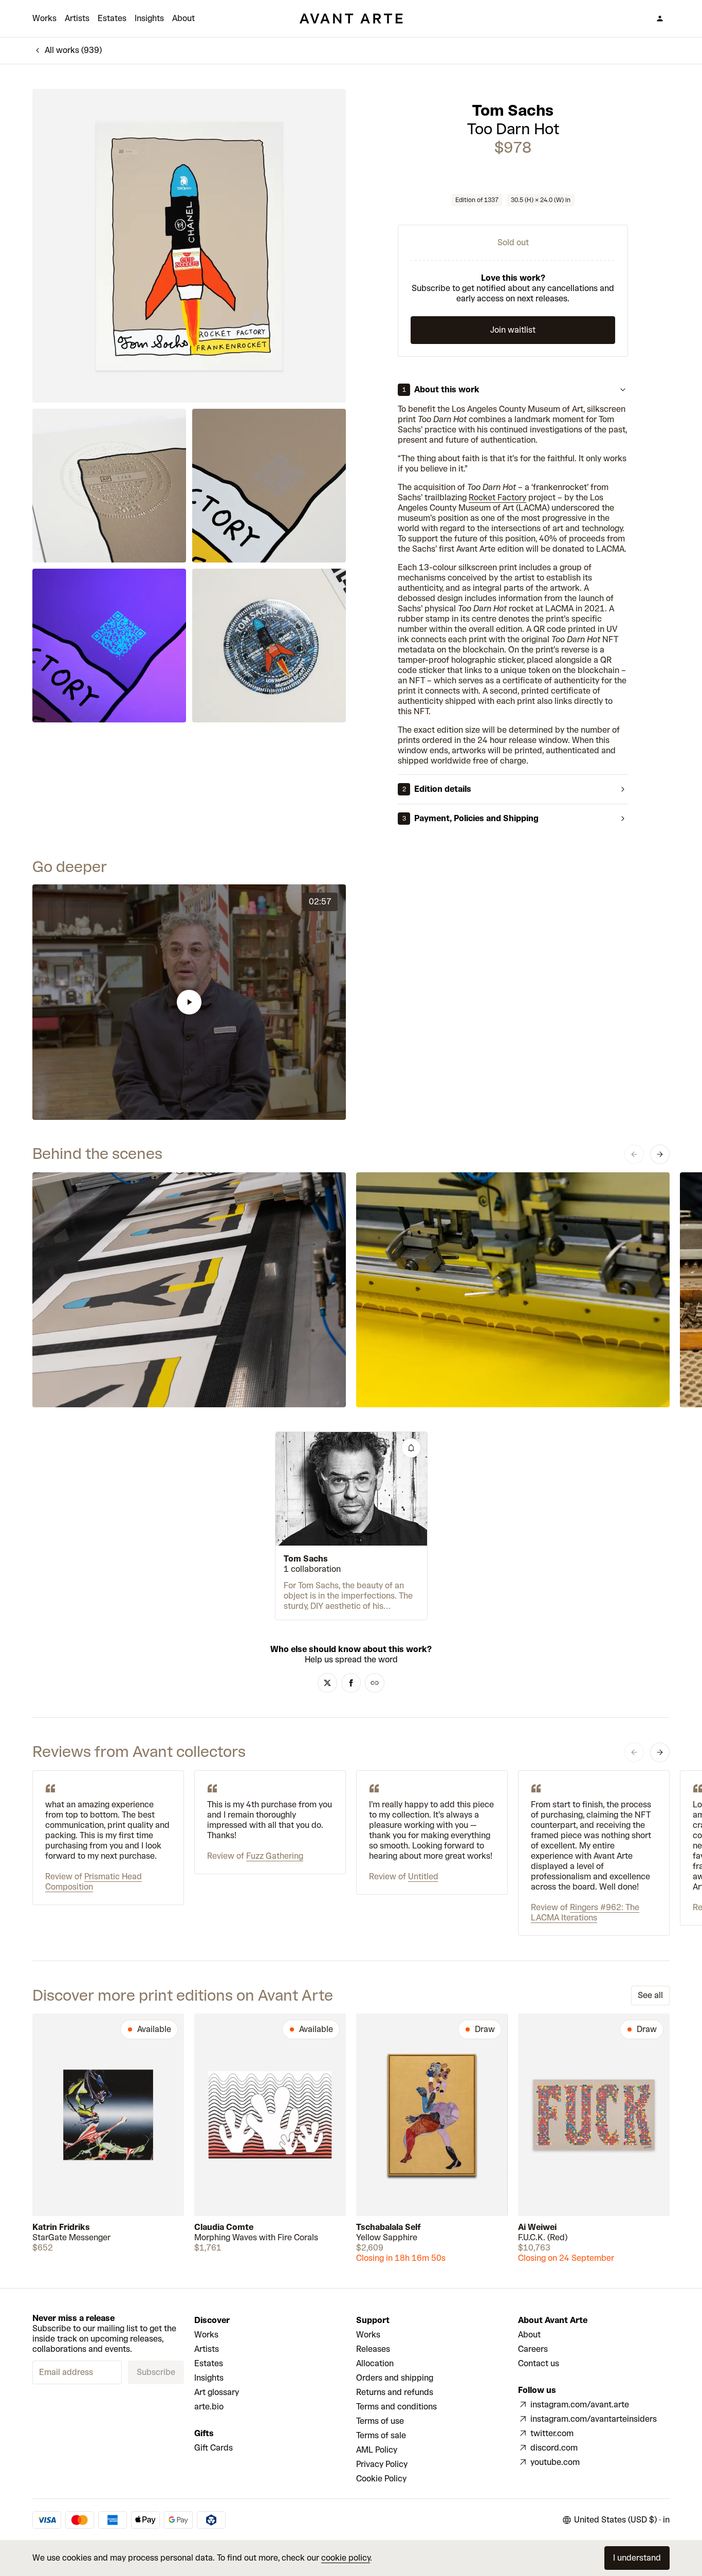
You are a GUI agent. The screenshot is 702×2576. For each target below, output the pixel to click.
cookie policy (346, 2558)
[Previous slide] (634, 1154)
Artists (77, 18)
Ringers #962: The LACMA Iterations (585, 1912)
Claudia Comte (224, 2227)
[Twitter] (327, 1683)
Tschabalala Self (389, 2227)
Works (44, 18)
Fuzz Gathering (275, 1856)
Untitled (423, 1876)
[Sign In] (660, 19)
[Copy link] (375, 1683)
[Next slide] (660, 1154)
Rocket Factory (497, 497)
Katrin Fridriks (61, 2227)
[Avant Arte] (351, 19)
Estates (112, 18)
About (183, 18)
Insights (149, 18)
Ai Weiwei (537, 2227)
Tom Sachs (513, 111)
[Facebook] (351, 1683)
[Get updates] (411, 1448)
